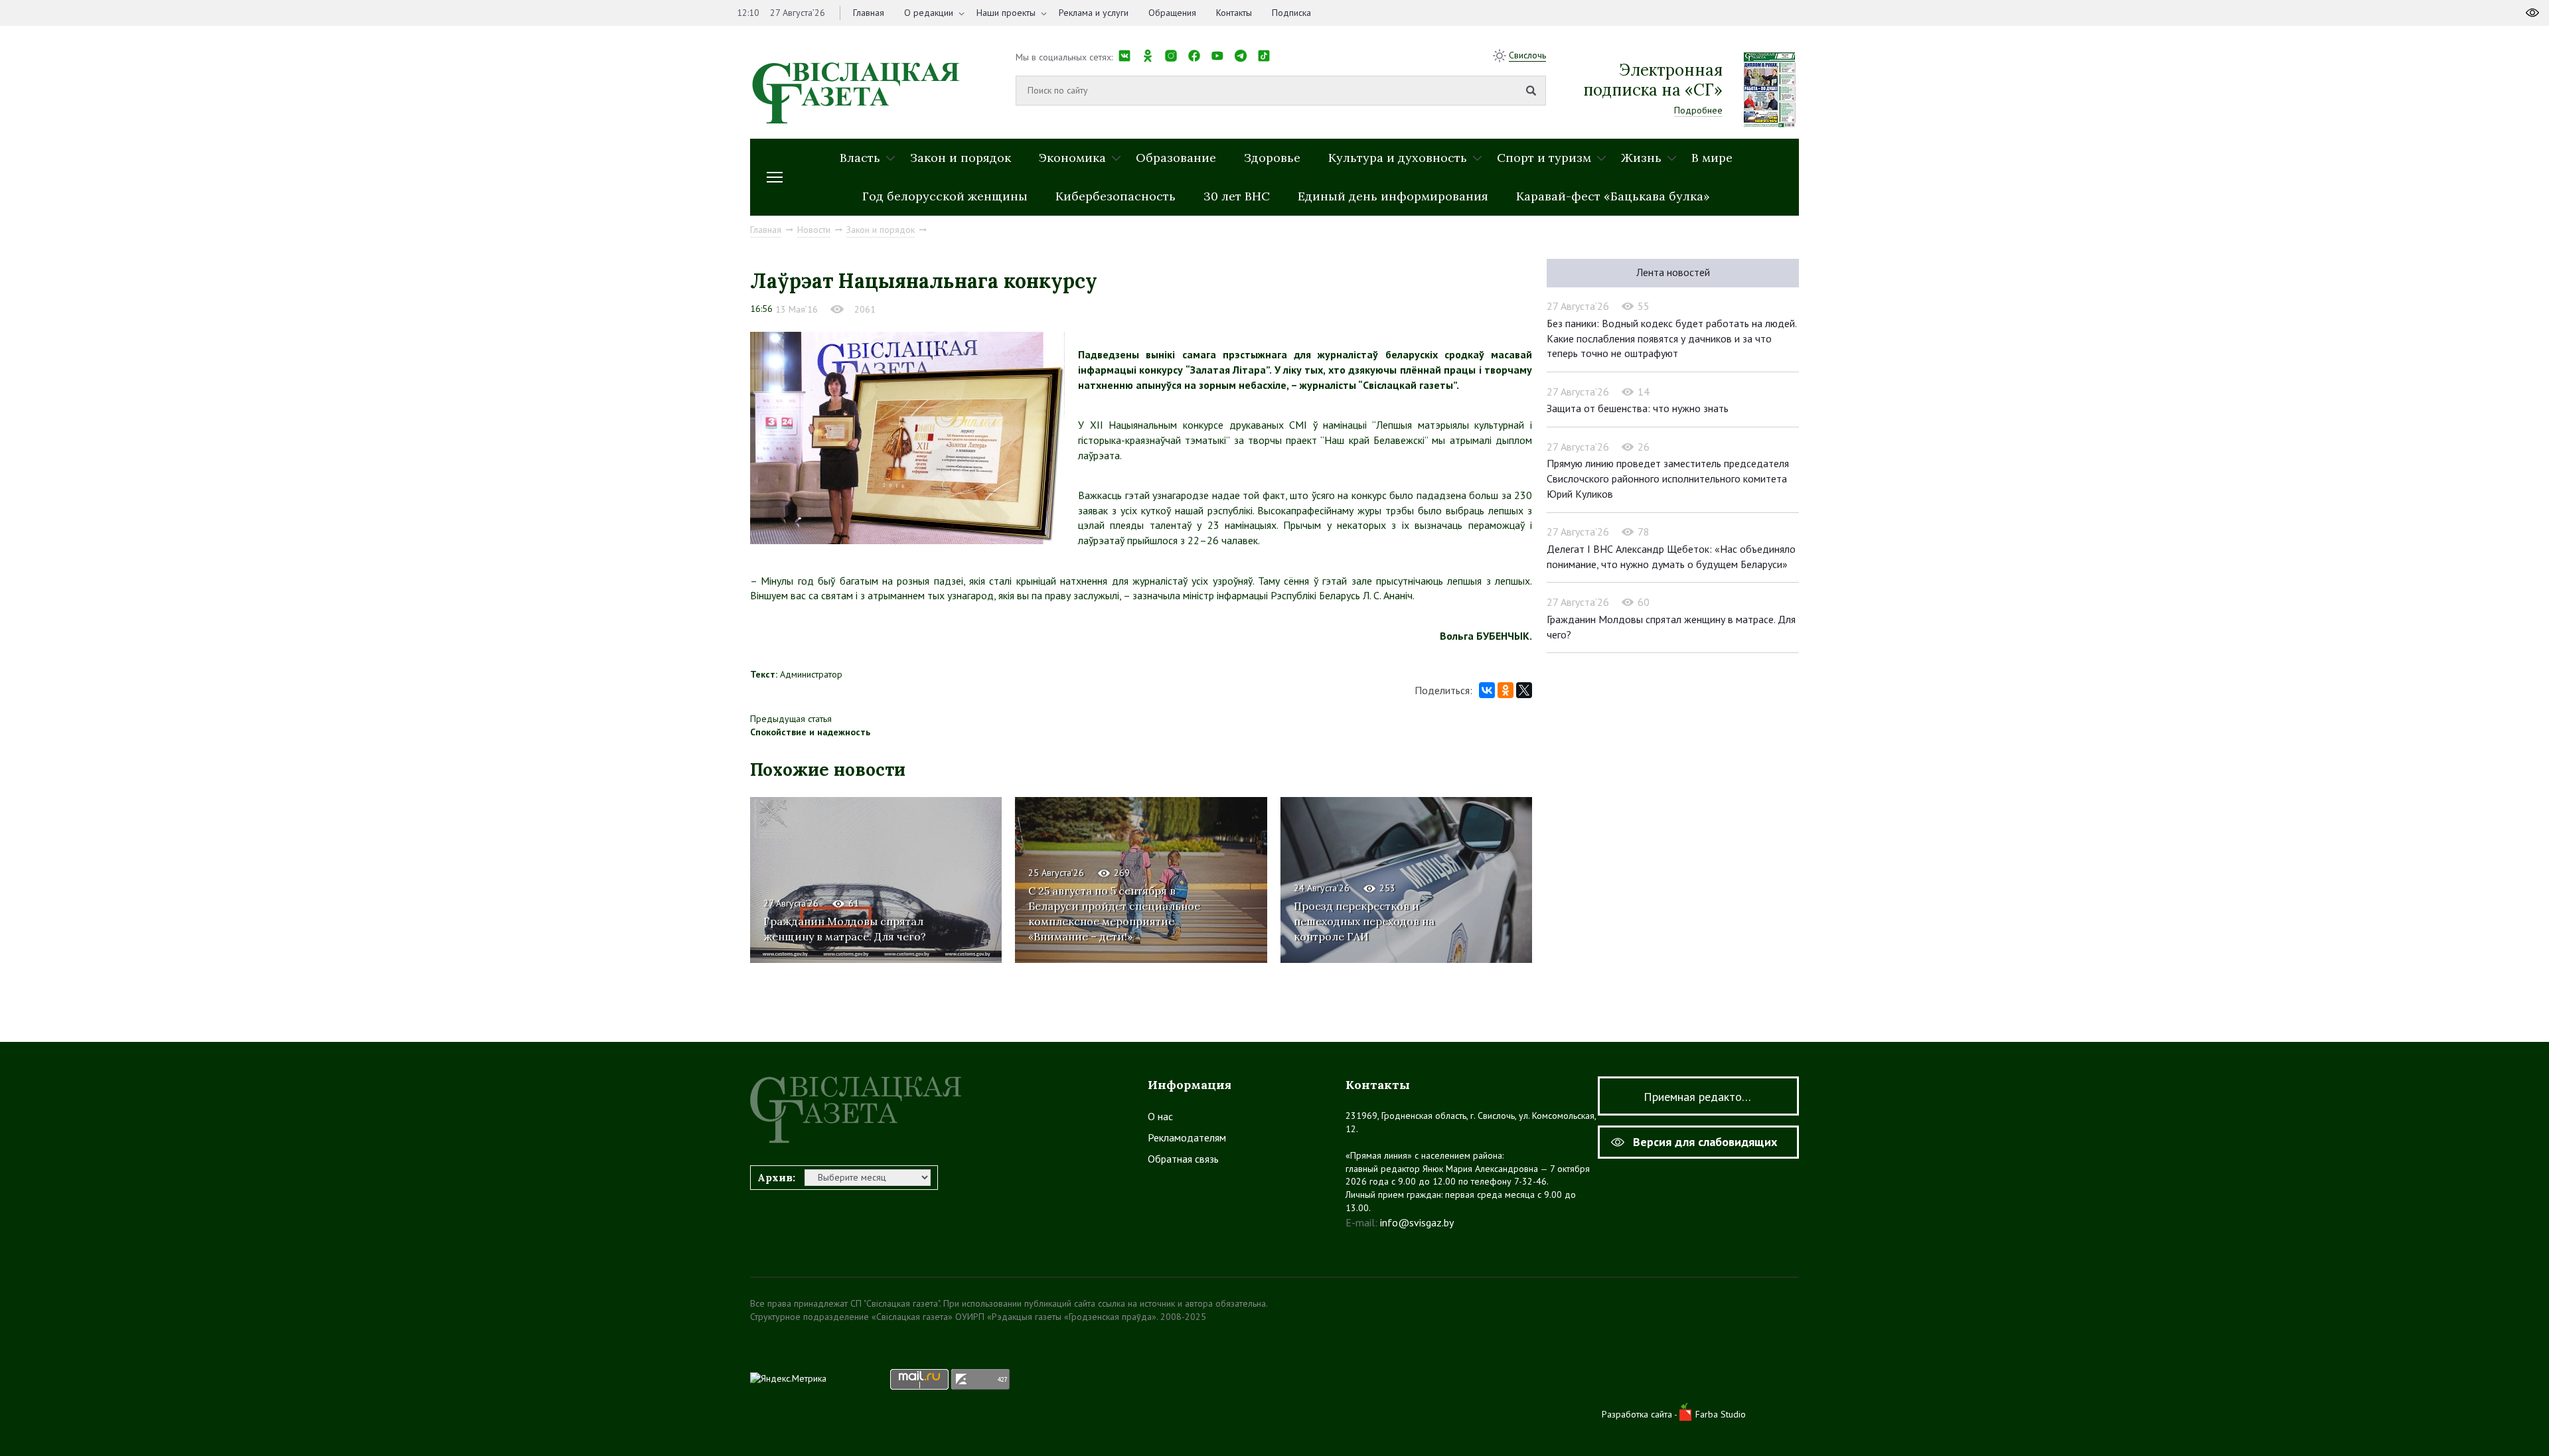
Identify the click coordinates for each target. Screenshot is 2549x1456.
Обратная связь (1183, 1159)
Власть (860, 158)
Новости (814, 230)
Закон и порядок (961, 158)
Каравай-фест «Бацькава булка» (1613, 196)
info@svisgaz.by (1417, 1222)
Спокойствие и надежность (810, 732)
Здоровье (1272, 158)
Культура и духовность (1398, 158)
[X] (1524, 690)
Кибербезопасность (1116, 196)
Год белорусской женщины (945, 196)
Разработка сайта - (1641, 1414)
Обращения (1172, 13)
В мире (1712, 158)
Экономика (1072, 158)
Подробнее (1698, 110)
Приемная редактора (1699, 1097)
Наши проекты (1006, 13)
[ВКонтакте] (1487, 690)
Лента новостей (1673, 272)
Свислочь (1527, 55)
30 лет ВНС (1237, 196)
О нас (1160, 1116)
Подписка (1291, 13)
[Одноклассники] (1506, 690)
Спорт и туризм (1544, 158)
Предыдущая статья (791, 719)
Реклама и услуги (1094, 13)
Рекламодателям (1187, 1137)
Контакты (1234, 13)
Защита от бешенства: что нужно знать (1638, 408)
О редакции (929, 13)
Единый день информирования (1393, 196)
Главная (869, 13)
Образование (1176, 158)
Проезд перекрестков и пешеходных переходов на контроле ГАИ (1364, 921)
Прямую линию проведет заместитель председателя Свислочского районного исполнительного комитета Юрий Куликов (1668, 478)
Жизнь (1641, 158)
